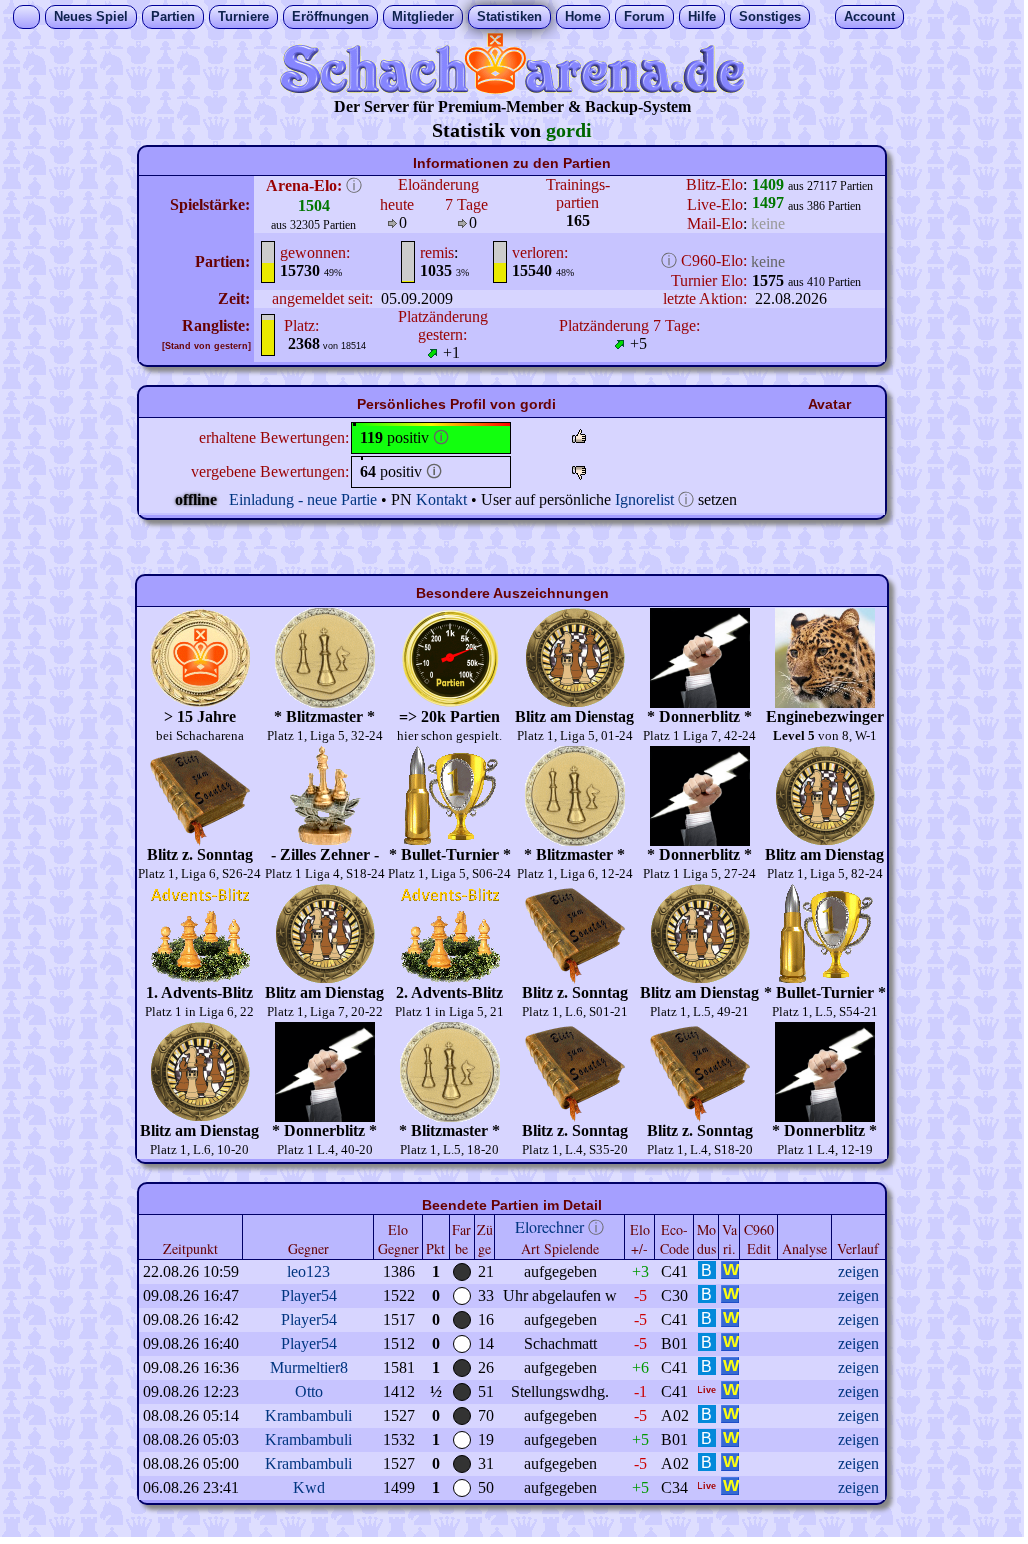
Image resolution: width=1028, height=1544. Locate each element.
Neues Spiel (91, 16)
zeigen (858, 1271)
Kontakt (441, 499)
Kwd (309, 1487)
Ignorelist (644, 499)
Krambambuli (308, 1415)
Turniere (243, 16)
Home (583, 16)
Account (869, 16)
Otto (309, 1391)
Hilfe (702, 16)
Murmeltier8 (309, 1367)
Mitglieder (423, 16)
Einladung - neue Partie (303, 499)
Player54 (309, 1295)
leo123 (308, 1271)
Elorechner (549, 1226)
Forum (644, 16)
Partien (173, 16)
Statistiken (509, 16)
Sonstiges (770, 16)
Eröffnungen (330, 16)
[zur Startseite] (512, 88)
